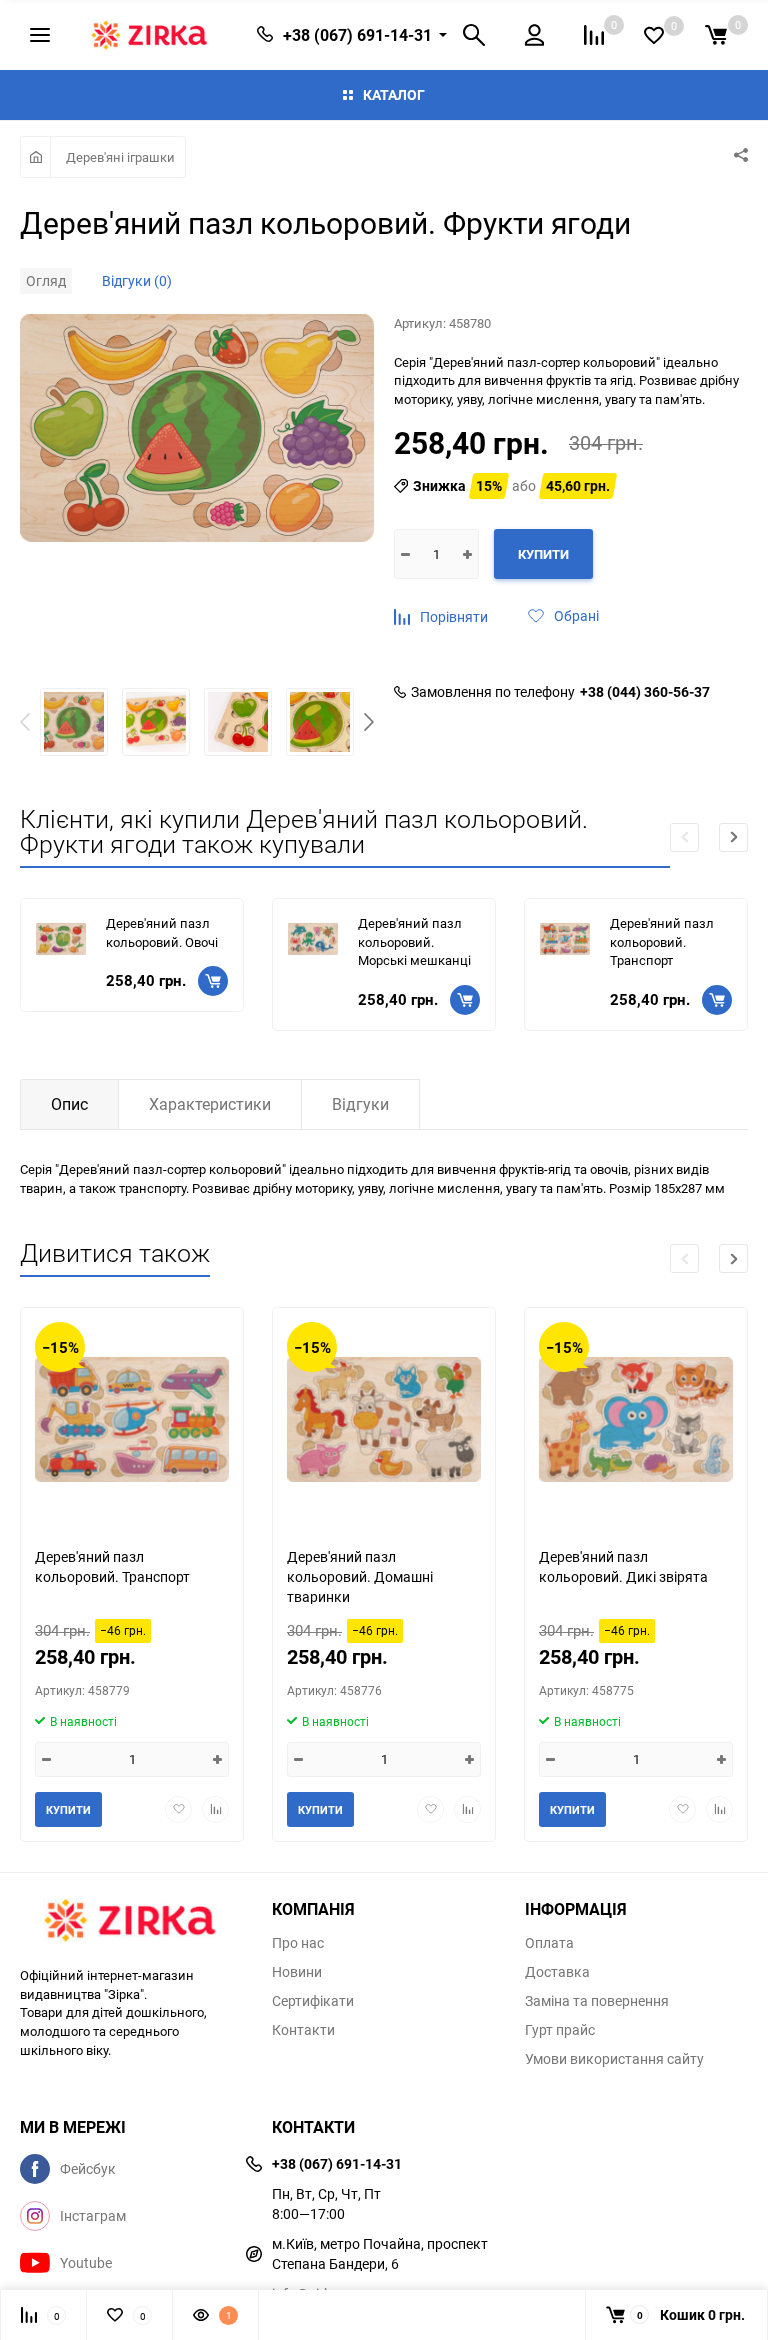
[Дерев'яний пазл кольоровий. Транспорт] (132, 1419)
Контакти (303, 2030)
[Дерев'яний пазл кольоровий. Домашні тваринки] (384, 1419)
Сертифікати (313, 2001)
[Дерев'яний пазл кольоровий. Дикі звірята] (636, 1419)
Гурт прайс (560, 2030)
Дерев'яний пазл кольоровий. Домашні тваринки (360, 1575)
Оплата (549, 1943)
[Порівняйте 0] (594, 35)
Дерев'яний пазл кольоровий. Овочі (162, 932)
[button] (369, 724)
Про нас (298, 1943)
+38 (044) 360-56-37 (645, 692)
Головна (35, 157)
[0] (716, 35)
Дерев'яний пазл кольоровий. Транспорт (662, 941)
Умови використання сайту (614, 2059)
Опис (69, 1104)
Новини (297, 1972)
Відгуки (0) (137, 280)
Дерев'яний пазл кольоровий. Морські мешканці (414, 941)
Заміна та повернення (597, 2001)
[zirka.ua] (131, 1922)
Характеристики (210, 1104)
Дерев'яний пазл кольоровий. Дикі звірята (623, 1566)
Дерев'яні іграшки (120, 157)
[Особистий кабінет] (534, 35)
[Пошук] (474, 35)
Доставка (557, 1972)
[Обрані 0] (654, 35)
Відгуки (360, 1104)
